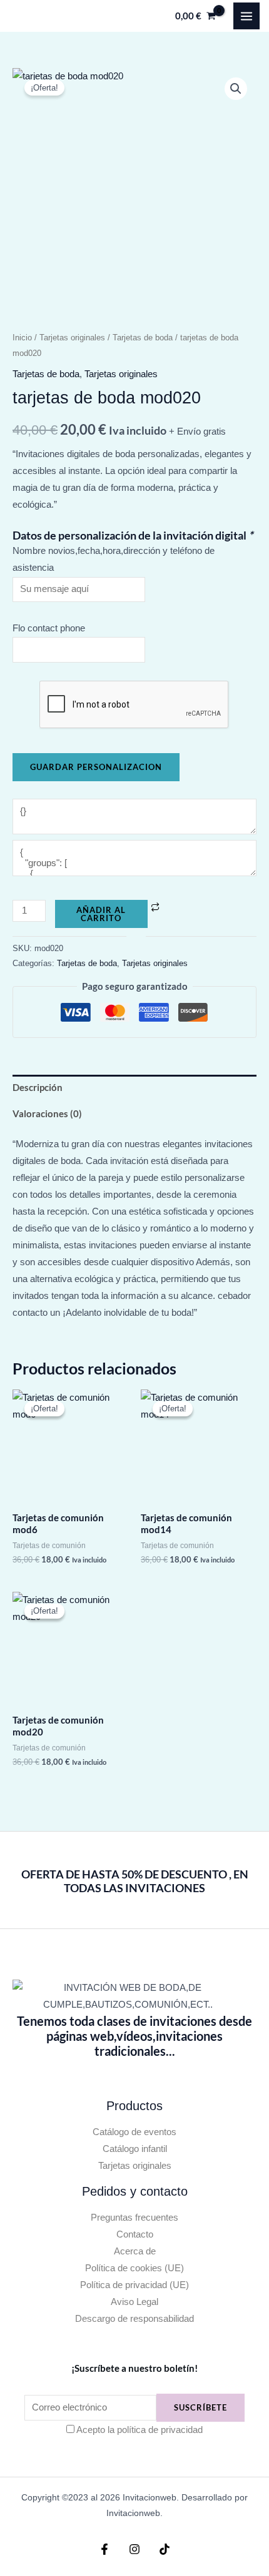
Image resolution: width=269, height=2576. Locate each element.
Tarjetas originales (72, 338)
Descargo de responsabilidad (134, 2319)
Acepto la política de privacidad (140, 2430)
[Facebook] (104, 2549)
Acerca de (135, 2251)
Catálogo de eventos (134, 2132)
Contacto (135, 2234)
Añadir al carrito (101, 914)
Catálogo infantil (135, 2149)
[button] (236, 89)
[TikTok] (165, 2549)
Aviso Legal (134, 2302)
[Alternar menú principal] (246, 16)
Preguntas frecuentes (134, 2218)
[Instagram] (134, 2549)
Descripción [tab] (38, 1088)
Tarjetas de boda (143, 338)
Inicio (22, 338)
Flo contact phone (49, 628)
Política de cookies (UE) (134, 2268)
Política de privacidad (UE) (134, 2285)
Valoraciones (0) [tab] (47, 1114)
